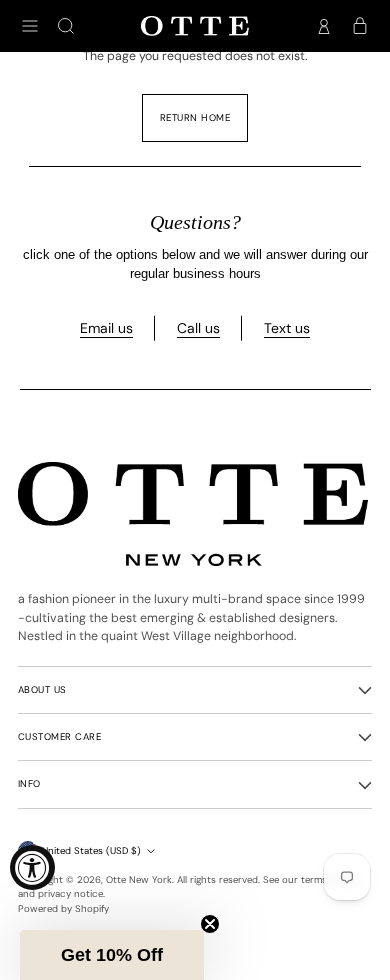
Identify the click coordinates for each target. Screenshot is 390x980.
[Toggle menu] (30, 26)
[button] (112, 955)
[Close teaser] (210, 924)
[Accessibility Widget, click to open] (32, 867)
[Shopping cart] (360, 26)
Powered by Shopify (63, 908)
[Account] (324, 26)
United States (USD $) (91, 850)
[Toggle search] (66, 26)
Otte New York (139, 879)
